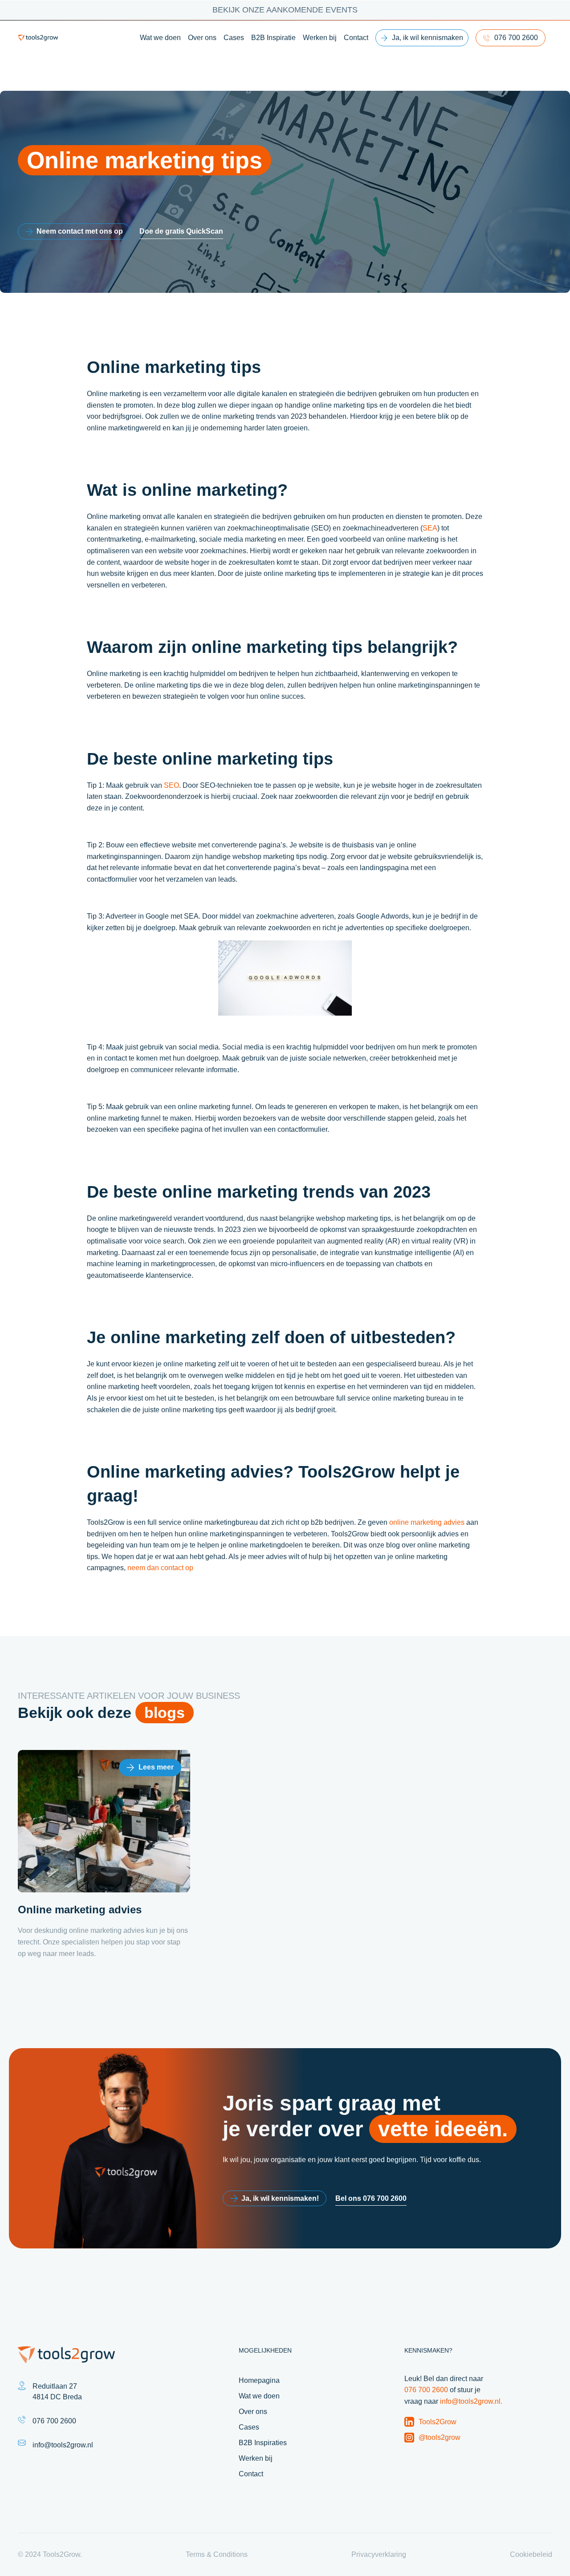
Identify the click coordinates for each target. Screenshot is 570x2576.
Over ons (202, 38)
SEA (430, 528)
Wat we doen (160, 38)
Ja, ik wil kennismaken (427, 38)
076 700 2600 (516, 38)
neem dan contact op (160, 1568)
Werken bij (320, 38)
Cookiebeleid (531, 2555)
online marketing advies (427, 1522)
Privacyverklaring (379, 2555)
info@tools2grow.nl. (471, 2401)
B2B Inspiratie (273, 38)
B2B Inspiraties (263, 2443)
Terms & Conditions (217, 2555)
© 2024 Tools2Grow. (50, 2555)
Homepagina (259, 2380)
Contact (356, 38)
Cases (234, 38)
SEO (171, 785)
